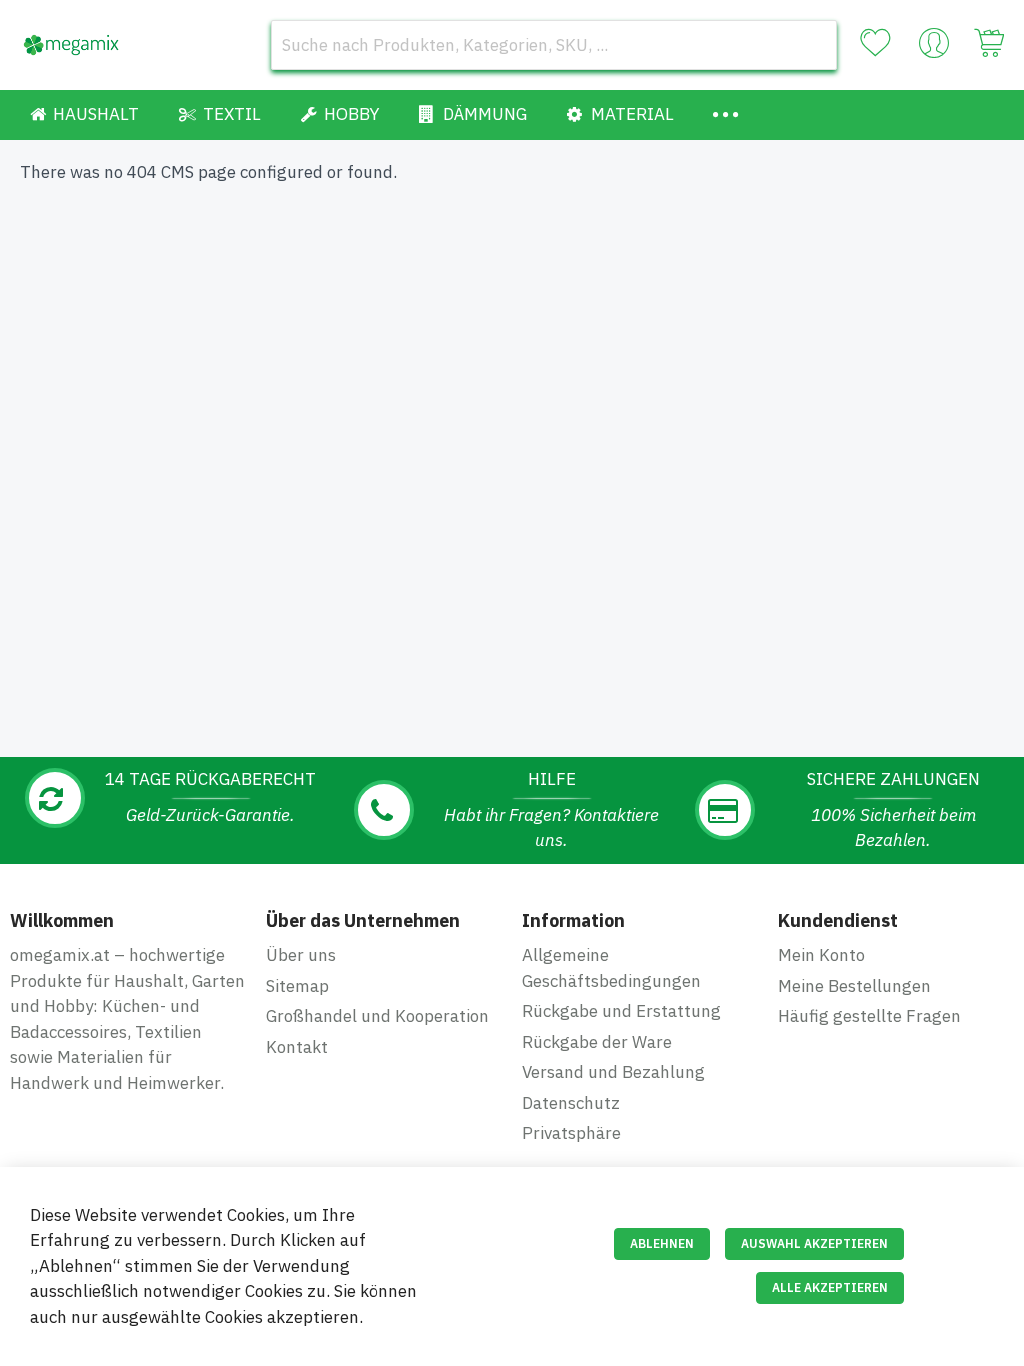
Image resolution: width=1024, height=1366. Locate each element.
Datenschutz (571, 1103)
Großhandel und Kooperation (377, 1016)
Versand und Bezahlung (613, 1072)
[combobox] (554, 45)
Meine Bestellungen (854, 986)
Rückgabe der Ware (597, 1042)
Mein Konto (821, 955)
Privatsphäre (571, 1133)
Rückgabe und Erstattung (621, 1011)
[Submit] (812, 45)
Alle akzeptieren (830, 1287)
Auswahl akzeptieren (814, 1243)
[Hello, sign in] (934, 48)
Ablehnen (662, 1243)
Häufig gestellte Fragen (869, 1016)
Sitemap (297, 986)
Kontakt (297, 1047)
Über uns (301, 955)
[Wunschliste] (875, 43)
